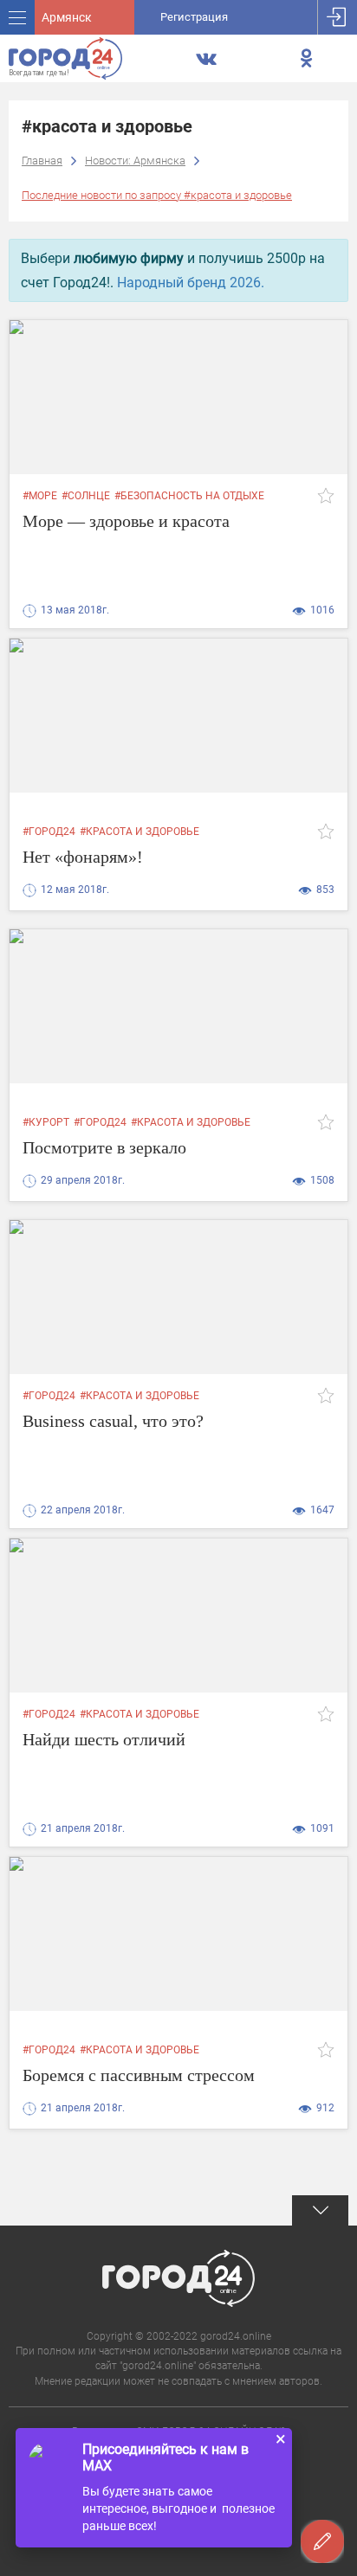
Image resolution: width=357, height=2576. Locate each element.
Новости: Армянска (135, 161)
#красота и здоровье (140, 832)
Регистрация (194, 17)
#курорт (46, 1122)
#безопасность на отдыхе (189, 496)
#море (40, 496)
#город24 (49, 832)
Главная (42, 161)
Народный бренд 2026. (191, 283)
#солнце (86, 496)
